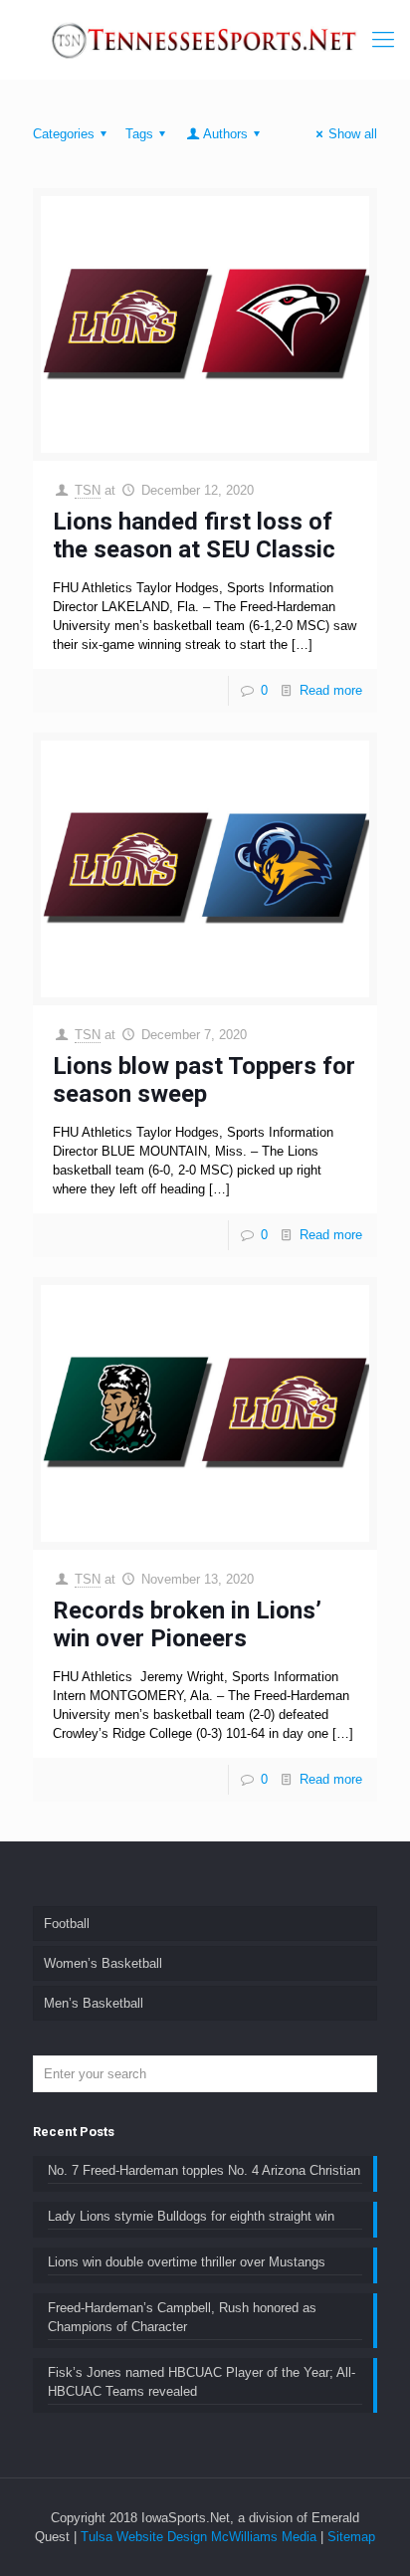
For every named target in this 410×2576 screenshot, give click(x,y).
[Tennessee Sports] (205, 40)
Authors (225, 134)
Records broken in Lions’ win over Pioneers (187, 1624)
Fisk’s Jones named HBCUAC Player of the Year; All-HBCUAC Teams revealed (202, 2382)
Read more (331, 690)
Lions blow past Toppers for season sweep (204, 1080)
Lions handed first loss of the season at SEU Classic (194, 536)
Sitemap (351, 2537)
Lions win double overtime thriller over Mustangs (187, 2262)
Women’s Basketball (103, 1963)
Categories (64, 134)
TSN (88, 490)
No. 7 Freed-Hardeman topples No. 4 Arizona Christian (204, 2170)
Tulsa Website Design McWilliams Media (201, 2537)
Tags (139, 134)
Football (67, 1924)
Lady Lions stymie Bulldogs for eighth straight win (191, 2216)
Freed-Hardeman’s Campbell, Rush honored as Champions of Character (182, 2317)
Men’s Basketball (94, 2003)
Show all (353, 134)
